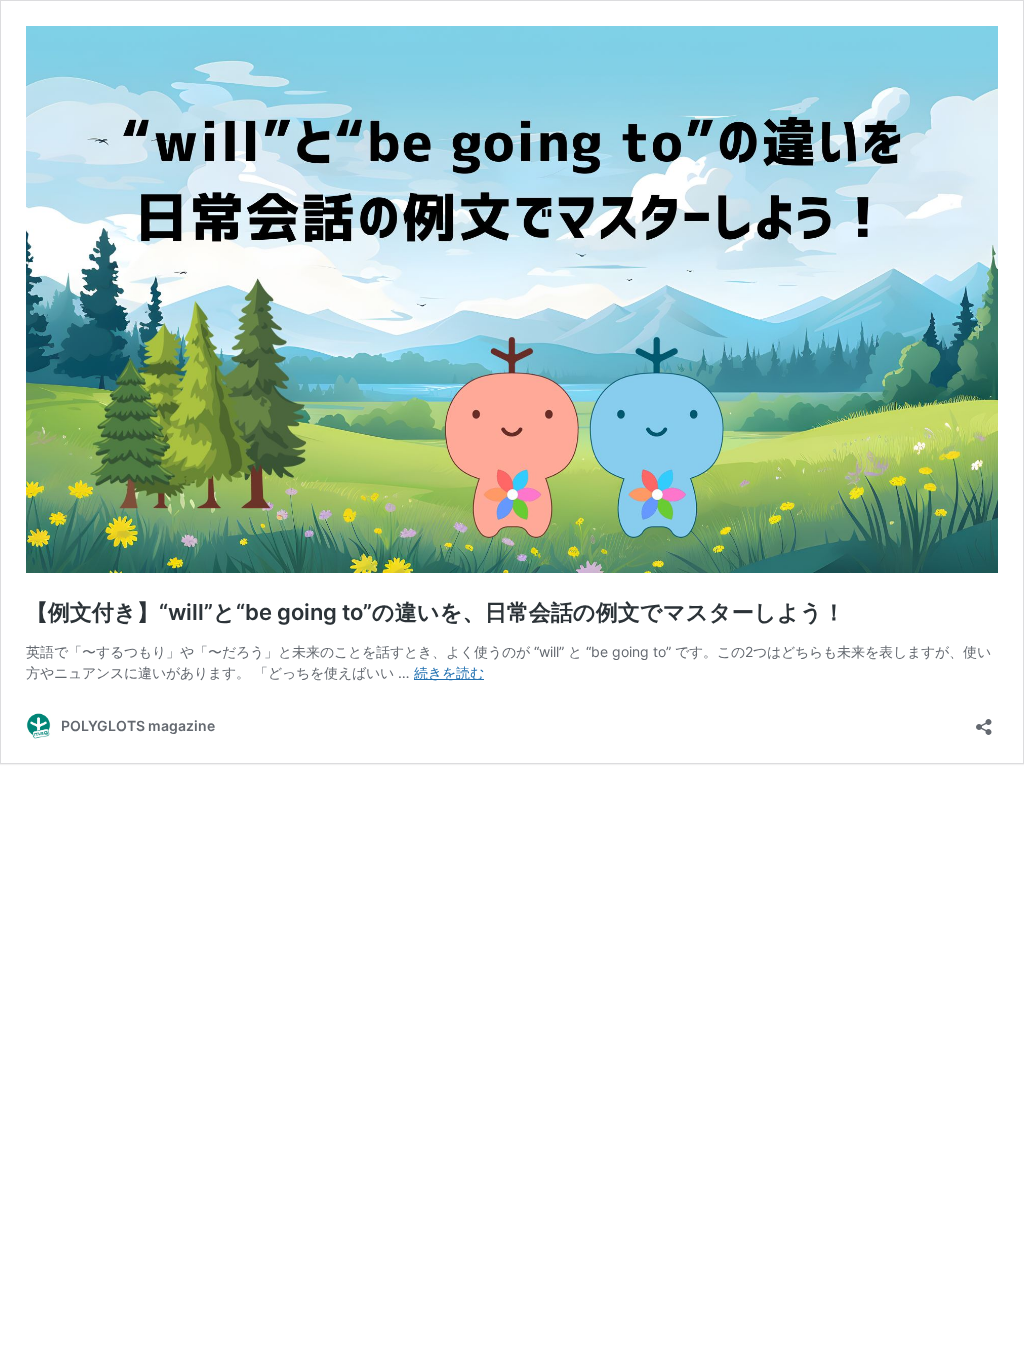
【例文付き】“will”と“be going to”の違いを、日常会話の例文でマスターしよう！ (435, 612)
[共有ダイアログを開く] (984, 720)
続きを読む (449, 672)
